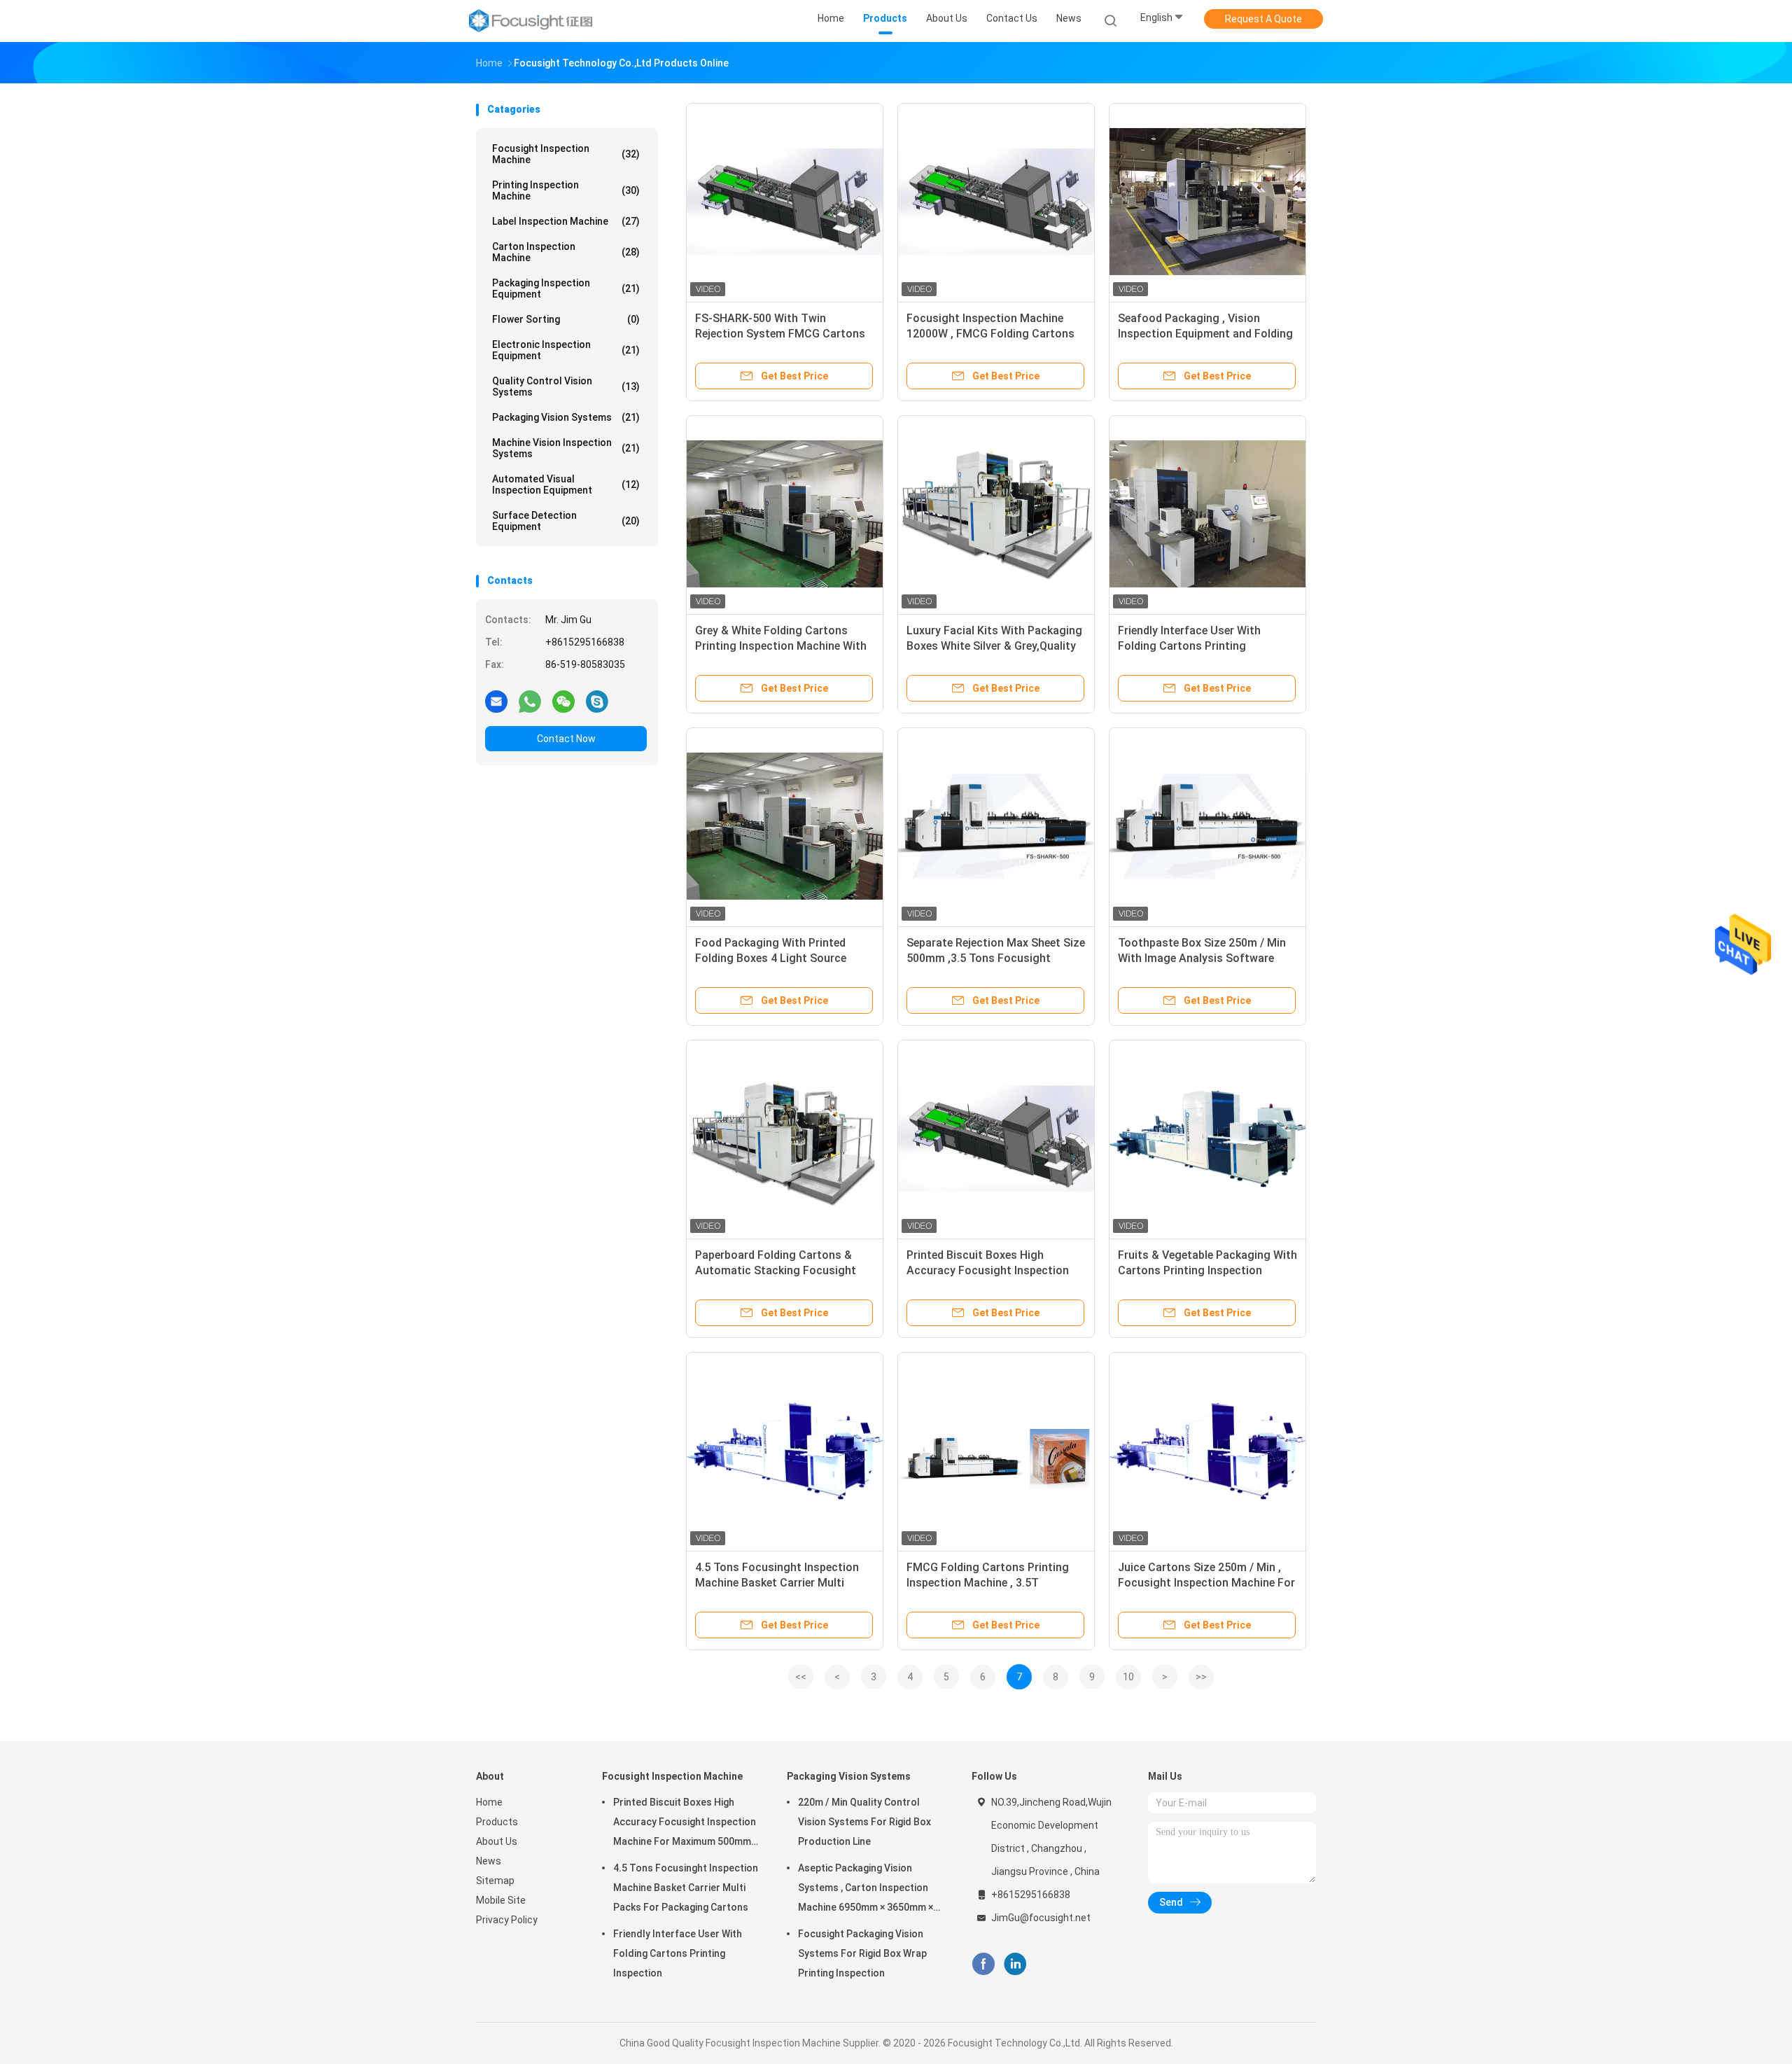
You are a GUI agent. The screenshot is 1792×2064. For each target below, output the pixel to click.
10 (1128, 1677)
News (489, 1861)
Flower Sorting (566, 319)
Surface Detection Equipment (566, 521)
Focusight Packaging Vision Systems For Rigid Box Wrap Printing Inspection (862, 1953)
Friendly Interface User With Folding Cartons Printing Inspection (1189, 646)
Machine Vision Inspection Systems (566, 448)
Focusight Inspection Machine (566, 154)
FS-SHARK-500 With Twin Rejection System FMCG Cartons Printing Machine (780, 334)
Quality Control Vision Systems (566, 386)
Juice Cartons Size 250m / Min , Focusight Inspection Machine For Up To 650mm (1206, 1583)
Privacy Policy (507, 1920)
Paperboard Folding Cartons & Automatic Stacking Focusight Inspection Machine (776, 1270)
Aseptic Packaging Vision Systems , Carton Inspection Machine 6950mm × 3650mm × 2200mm (866, 1890)
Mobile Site (501, 1900)
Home (489, 1802)
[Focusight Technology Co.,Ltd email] (496, 701)
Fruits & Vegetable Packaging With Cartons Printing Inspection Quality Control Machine (1207, 1270)
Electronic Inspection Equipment (566, 350)
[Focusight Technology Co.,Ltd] (531, 21)
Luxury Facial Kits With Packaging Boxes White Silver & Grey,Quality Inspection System (994, 646)
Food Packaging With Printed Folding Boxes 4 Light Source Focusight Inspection (771, 958)
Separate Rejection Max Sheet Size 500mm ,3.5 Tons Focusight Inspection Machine (996, 958)
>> (1201, 1677)
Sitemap (495, 1881)
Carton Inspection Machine (566, 252)
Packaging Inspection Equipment (566, 288)
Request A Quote (1263, 19)
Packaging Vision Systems (566, 417)
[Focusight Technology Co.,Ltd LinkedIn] (1015, 1964)
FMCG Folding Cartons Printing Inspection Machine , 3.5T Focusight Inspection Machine (988, 1583)
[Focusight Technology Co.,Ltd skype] (597, 701)
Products (497, 1822)
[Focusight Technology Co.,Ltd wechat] (563, 701)
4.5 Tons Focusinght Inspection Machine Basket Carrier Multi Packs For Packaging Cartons (777, 1583)
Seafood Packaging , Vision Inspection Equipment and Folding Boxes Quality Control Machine (1205, 334)
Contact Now (566, 739)
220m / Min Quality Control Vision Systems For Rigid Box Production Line (864, 1822)
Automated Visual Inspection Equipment (566, 484)
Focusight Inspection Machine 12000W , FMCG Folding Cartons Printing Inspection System (990, 334)
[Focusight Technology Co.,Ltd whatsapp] (530, 701)
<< (801, 1677)
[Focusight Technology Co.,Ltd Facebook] (983, 1964)
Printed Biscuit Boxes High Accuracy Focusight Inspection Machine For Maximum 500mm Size (685, 1824)
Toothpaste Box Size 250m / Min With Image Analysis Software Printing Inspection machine (1202, 958)
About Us (497, 1841)
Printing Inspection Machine (566, 190)
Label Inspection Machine (566, 221)
